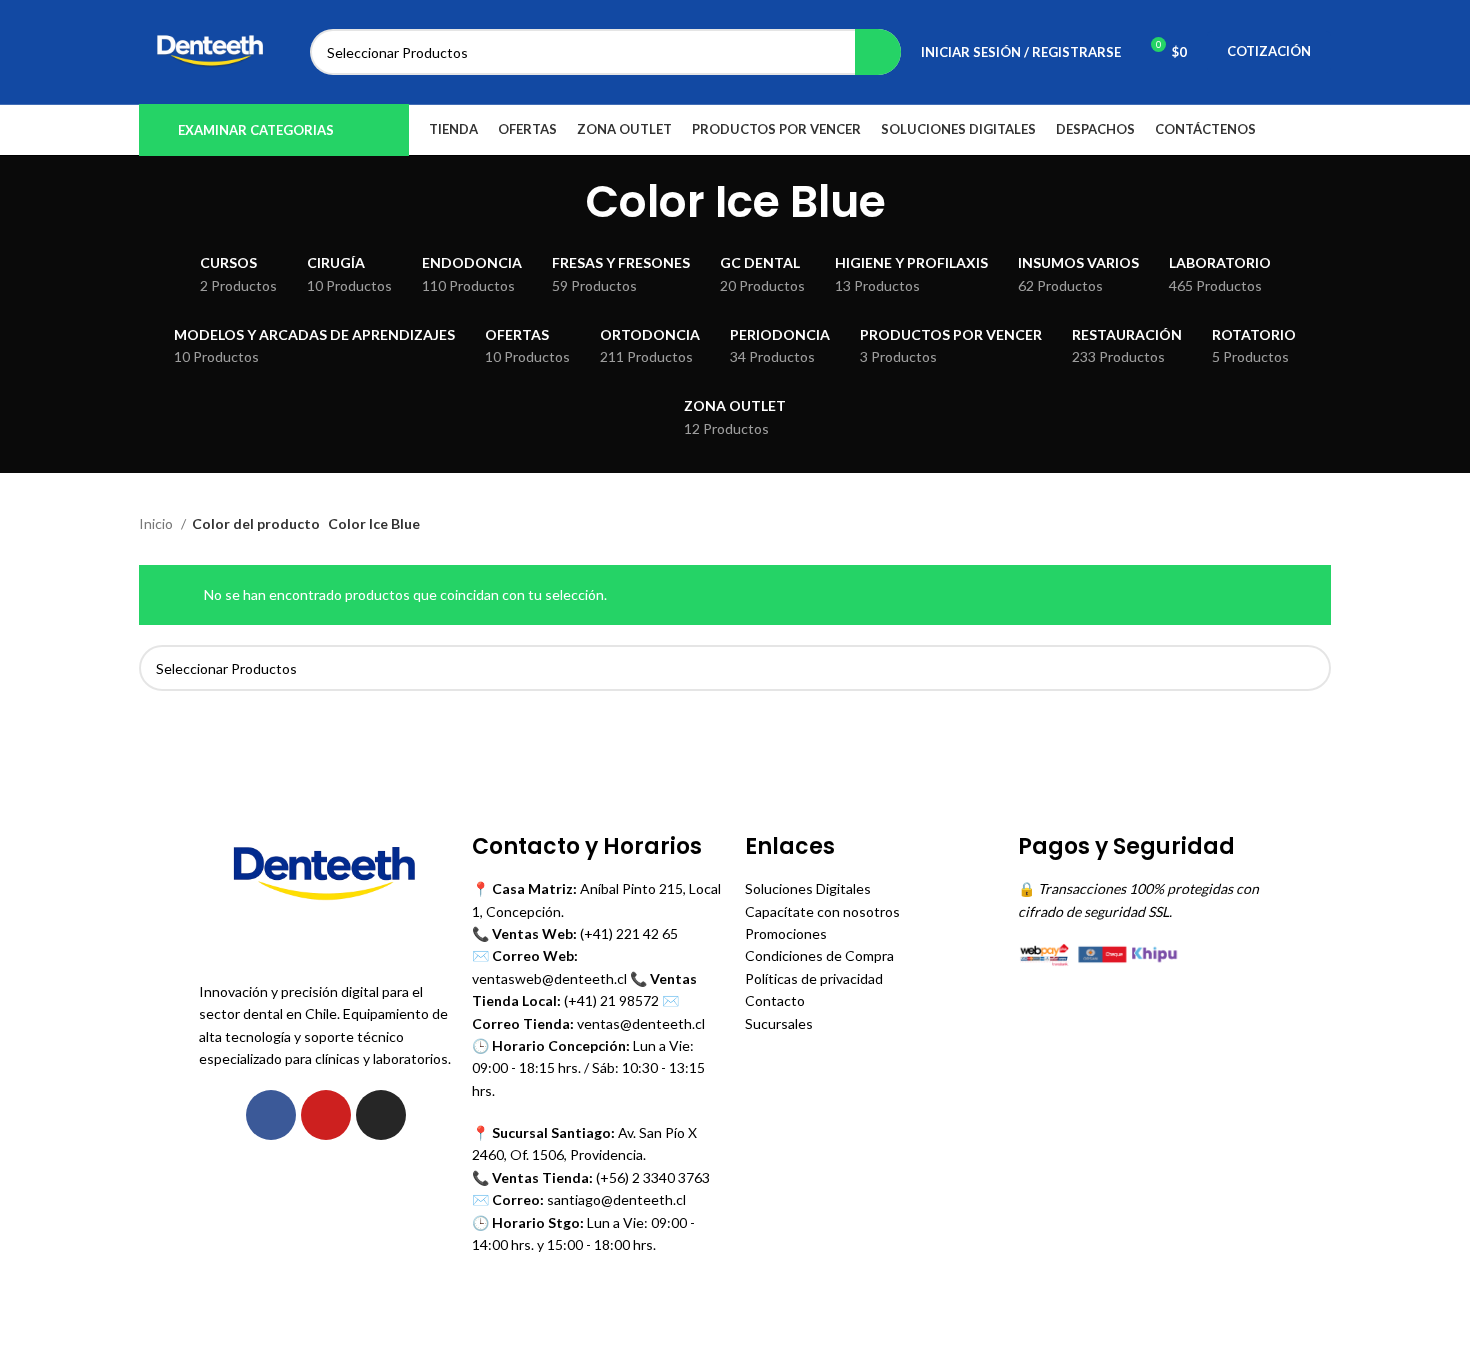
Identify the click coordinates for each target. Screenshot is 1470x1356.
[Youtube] (326, 1115)
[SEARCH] (878, 52)
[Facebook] (271, 1115)
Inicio (157, 523)
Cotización (1269, 51)
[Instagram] (381, 1115)
